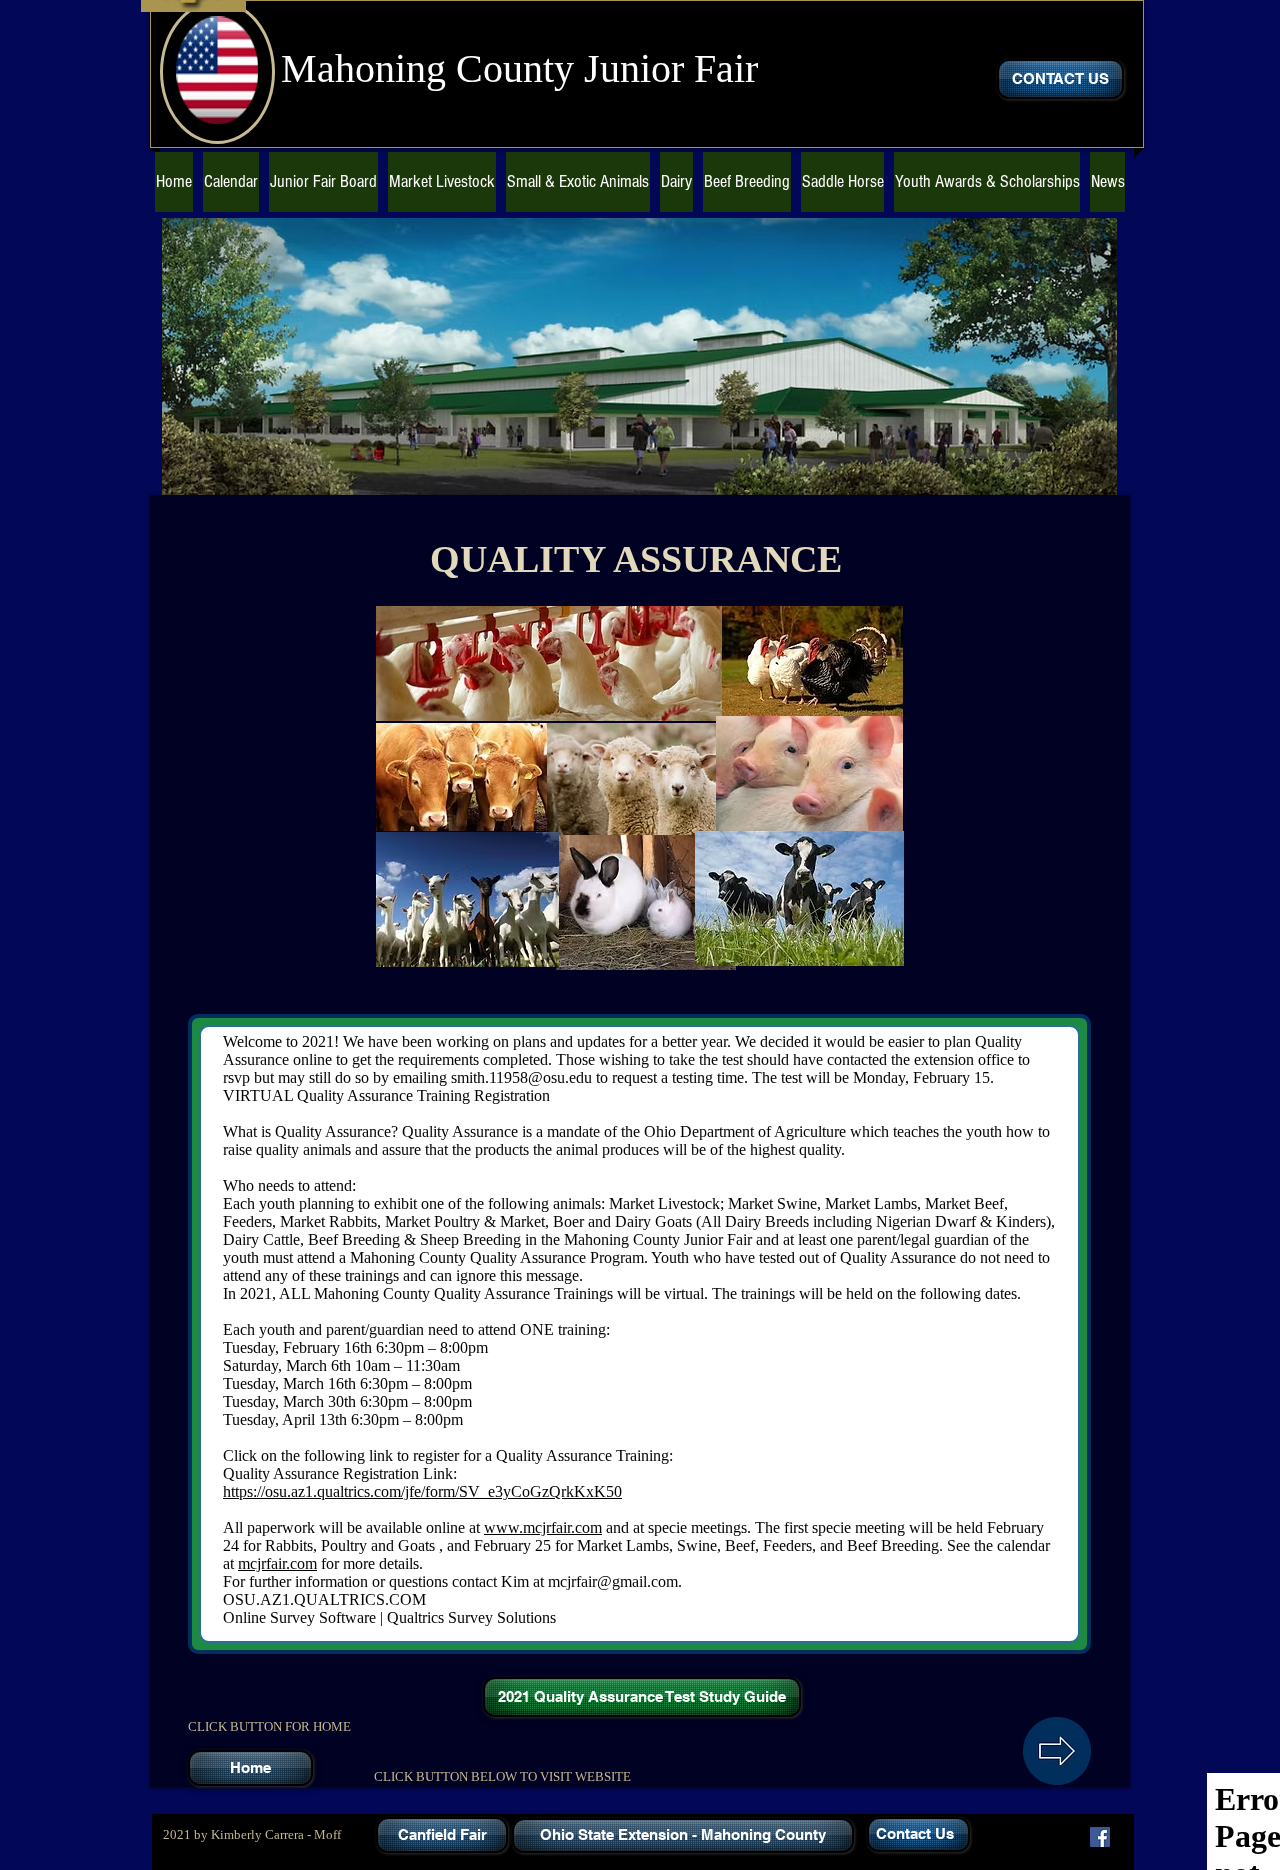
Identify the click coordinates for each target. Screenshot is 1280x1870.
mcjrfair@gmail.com (613, 1581)
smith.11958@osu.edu (521, 1077)
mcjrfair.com (277, 1563)
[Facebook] (1100, 1837)
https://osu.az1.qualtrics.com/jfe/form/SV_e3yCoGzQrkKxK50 (422, 1491)
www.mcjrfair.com (543, 1527)
